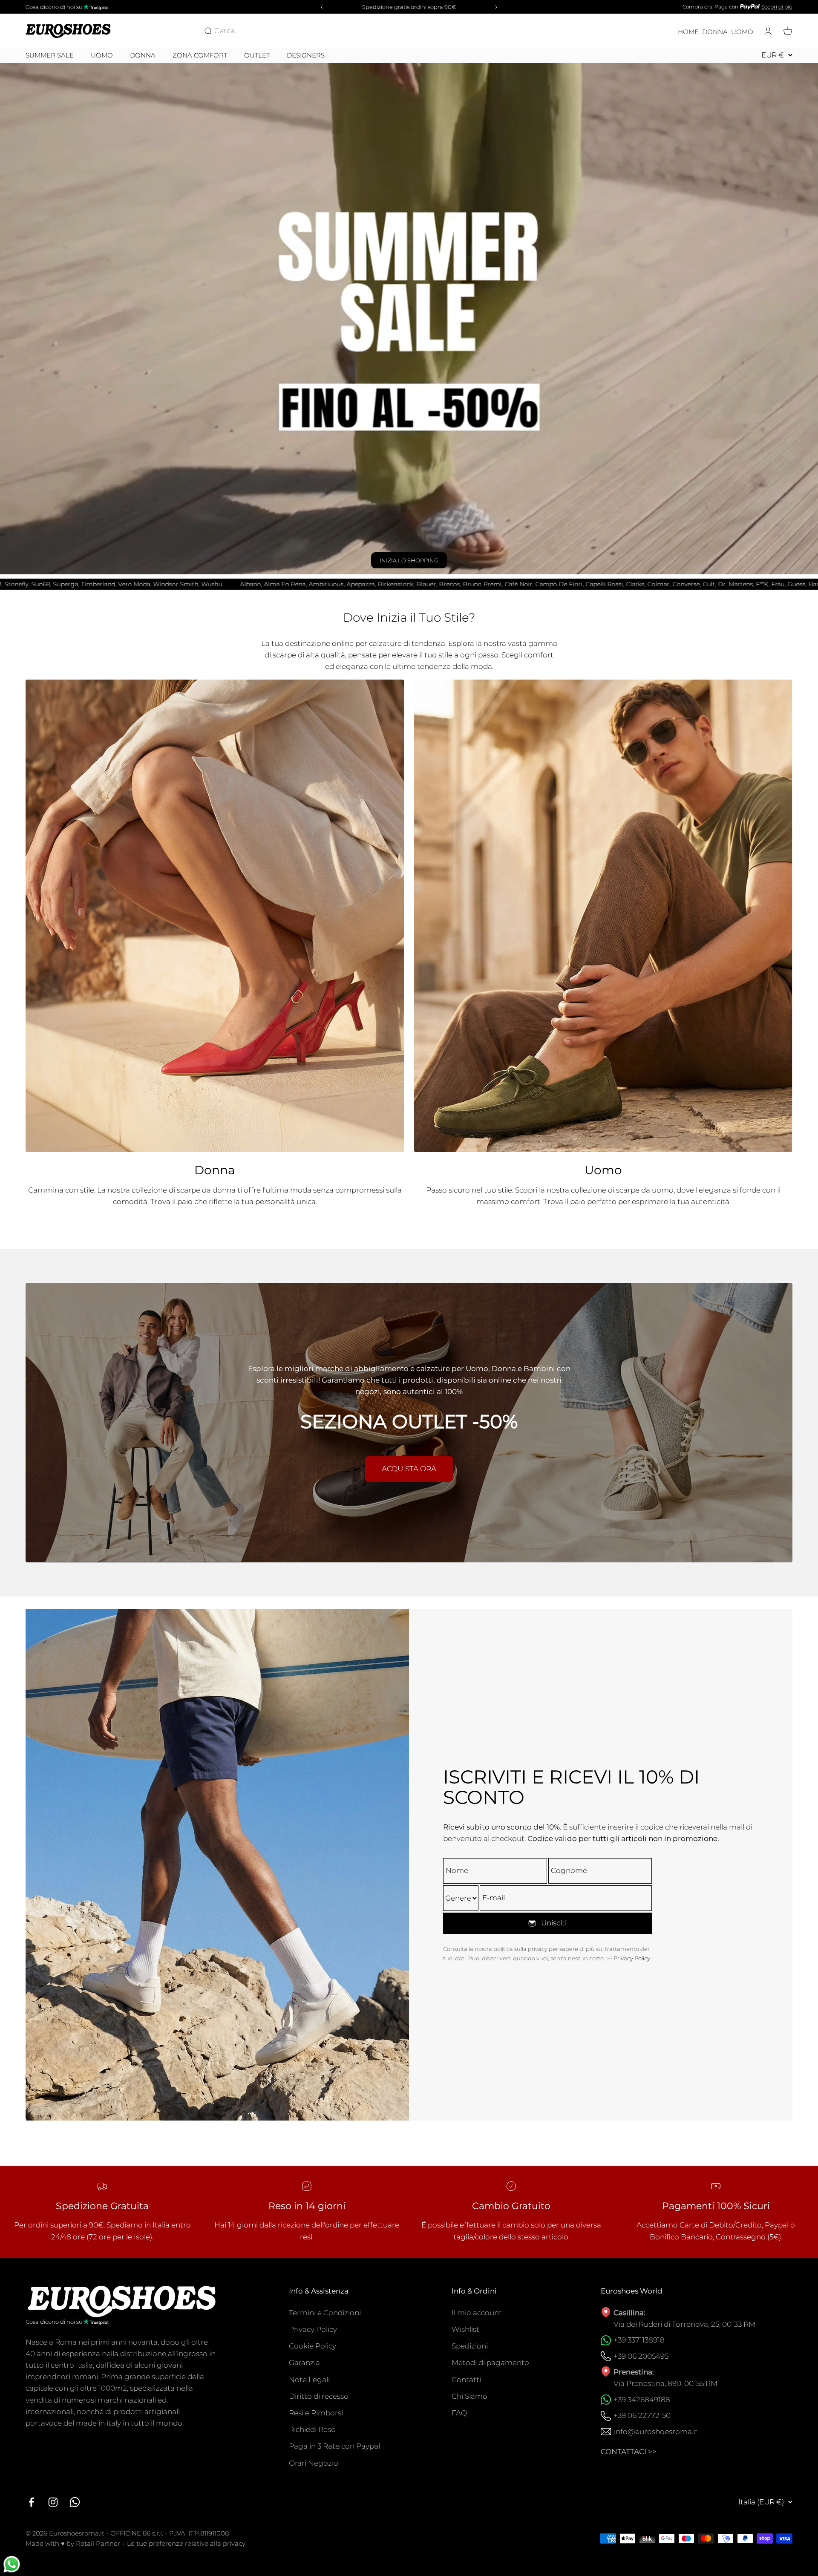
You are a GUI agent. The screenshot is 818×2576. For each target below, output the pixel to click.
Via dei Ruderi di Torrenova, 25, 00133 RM (684, 2324)
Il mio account (477, 2313)
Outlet (257, 55)
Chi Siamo (469, 2396)
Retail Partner (98, 2543)
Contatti (466, 2380)
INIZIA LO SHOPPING (409, 560)
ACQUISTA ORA (409, 1469)
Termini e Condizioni (325, 2313)
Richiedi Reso (312, 2429)
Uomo (742, 32)
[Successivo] (498, 7)
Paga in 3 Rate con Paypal (334, 2446)
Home (688, 32)
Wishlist (465, 2329)
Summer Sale (50, 55)
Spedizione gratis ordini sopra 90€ (409, 7)
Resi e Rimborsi (316, 2413)
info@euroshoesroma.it (656, 2432)
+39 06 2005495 (641, 2356)
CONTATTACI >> (629, 2452)
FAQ (459, 2413)
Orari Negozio (314, 2463)
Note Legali (309, 2380)
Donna (715, 32)
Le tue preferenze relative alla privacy (186, 2543)
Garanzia (304, 2363)
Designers (306, 55)
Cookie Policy (313, 2346)
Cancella (569, 31)
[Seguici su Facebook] (31, 2502)
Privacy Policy (632, 1958)
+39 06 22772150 (642, 2415)
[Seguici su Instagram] (53, 2502)
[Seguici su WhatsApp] (75, 2502)
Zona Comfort (200, 55)
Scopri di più (777, 7)
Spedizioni (470, 2346)
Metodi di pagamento (490, 2363)
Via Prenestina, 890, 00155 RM (665, 2383)
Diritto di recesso (319, 2396)
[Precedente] (320, 7)
